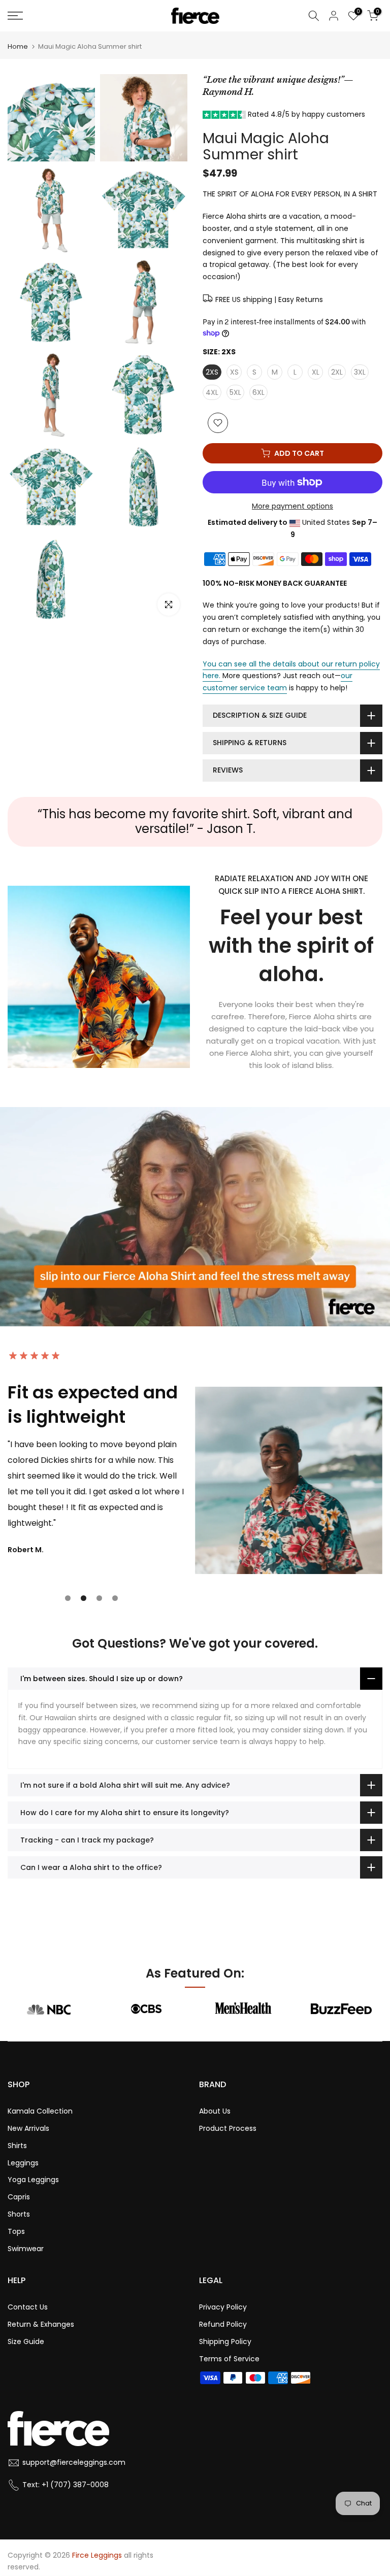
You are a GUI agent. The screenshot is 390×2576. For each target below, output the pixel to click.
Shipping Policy (225, 2341)
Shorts (19, 2214)
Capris (19, 2197)
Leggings (23, 2163)
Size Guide (26, 2341)
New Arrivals (28, 2128)
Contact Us (28, 2307)
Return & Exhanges (41, 2324)
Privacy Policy (223, 2307)
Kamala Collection (40, 2111)
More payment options (292, 506)
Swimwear (26, 2249)
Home (18, 46)
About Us (215, 2111)
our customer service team (278, 682)
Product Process (228, 2128)
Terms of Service (229, 2359)
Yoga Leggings (33, 2180)
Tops (16, 2231)
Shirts (17, 2146)
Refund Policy (223, 2324)
